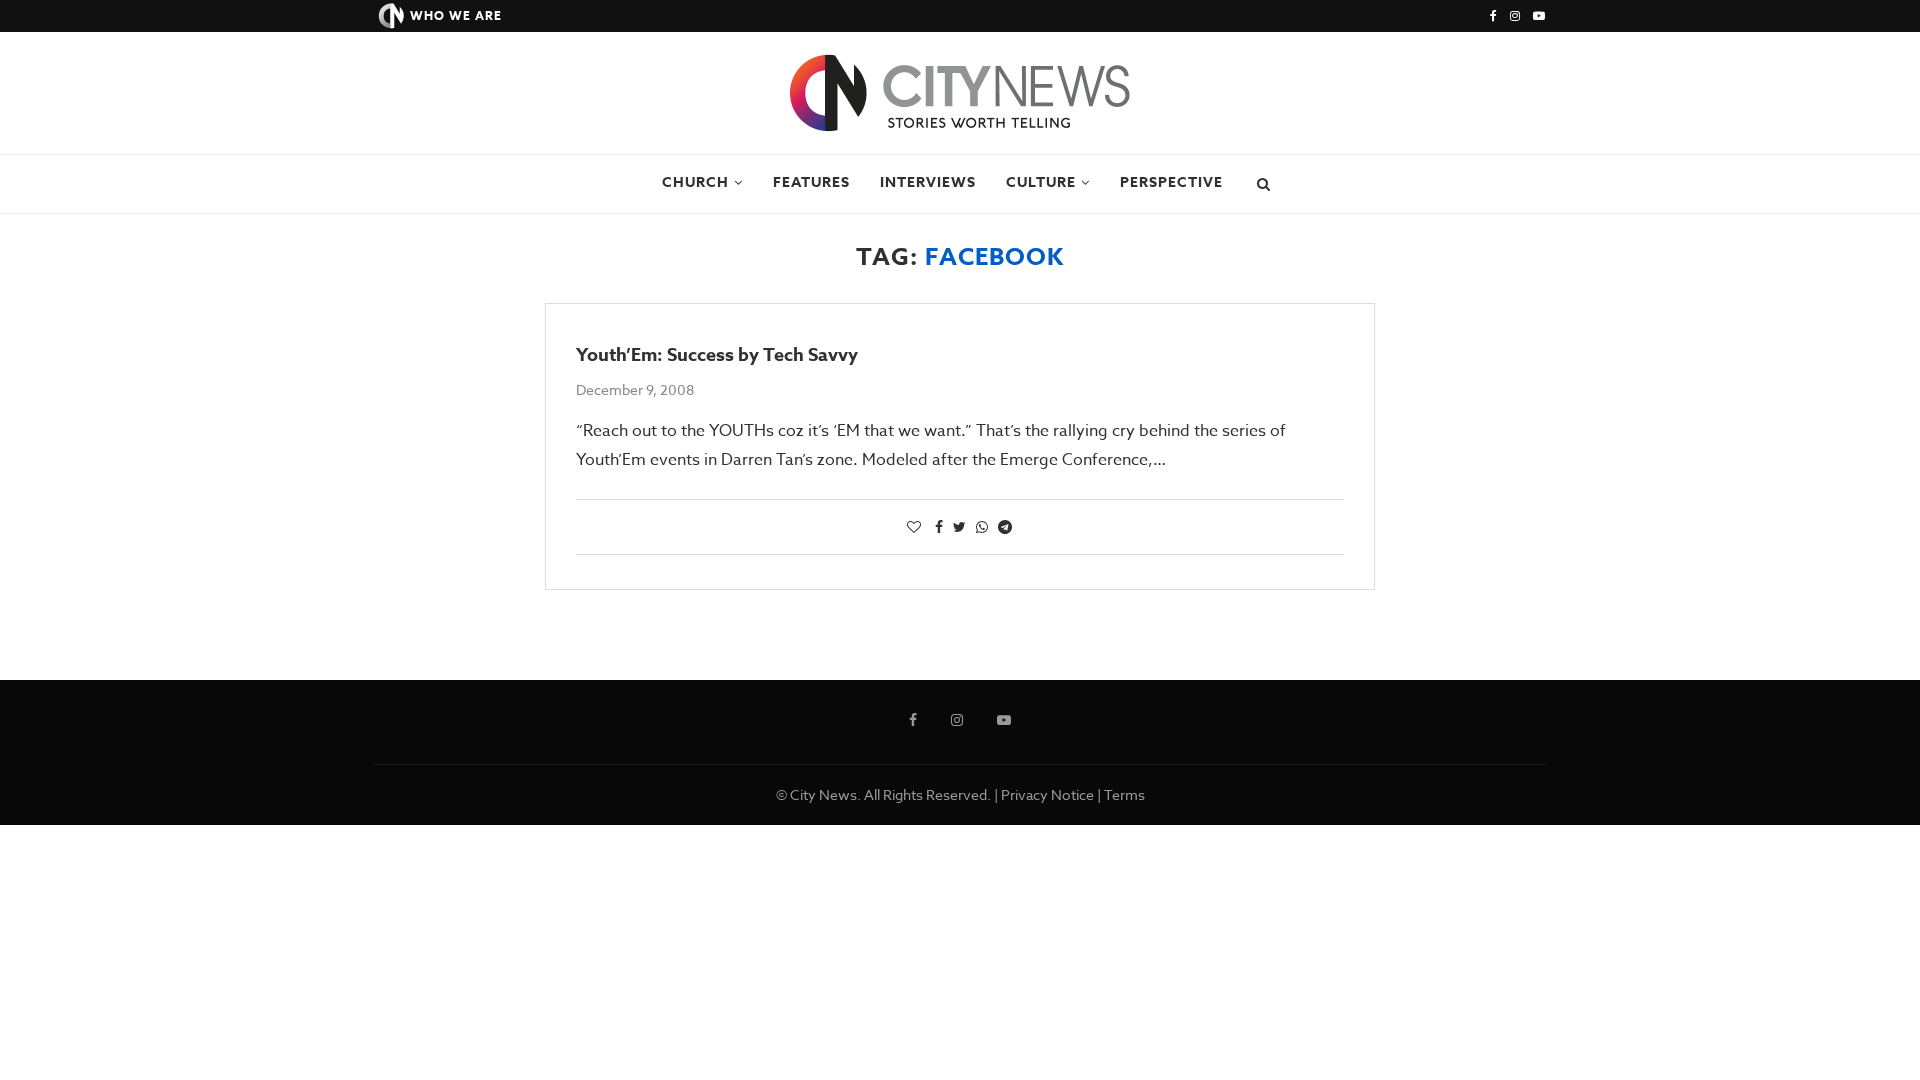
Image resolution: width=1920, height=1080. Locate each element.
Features (811, 182)
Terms (1124, 794)
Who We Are (456, 15)
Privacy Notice (1047, 794)
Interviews (928, 182)
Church (695, 182)
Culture (1041, 182)
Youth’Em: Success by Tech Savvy (717, 355)
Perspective (1171, 182)
